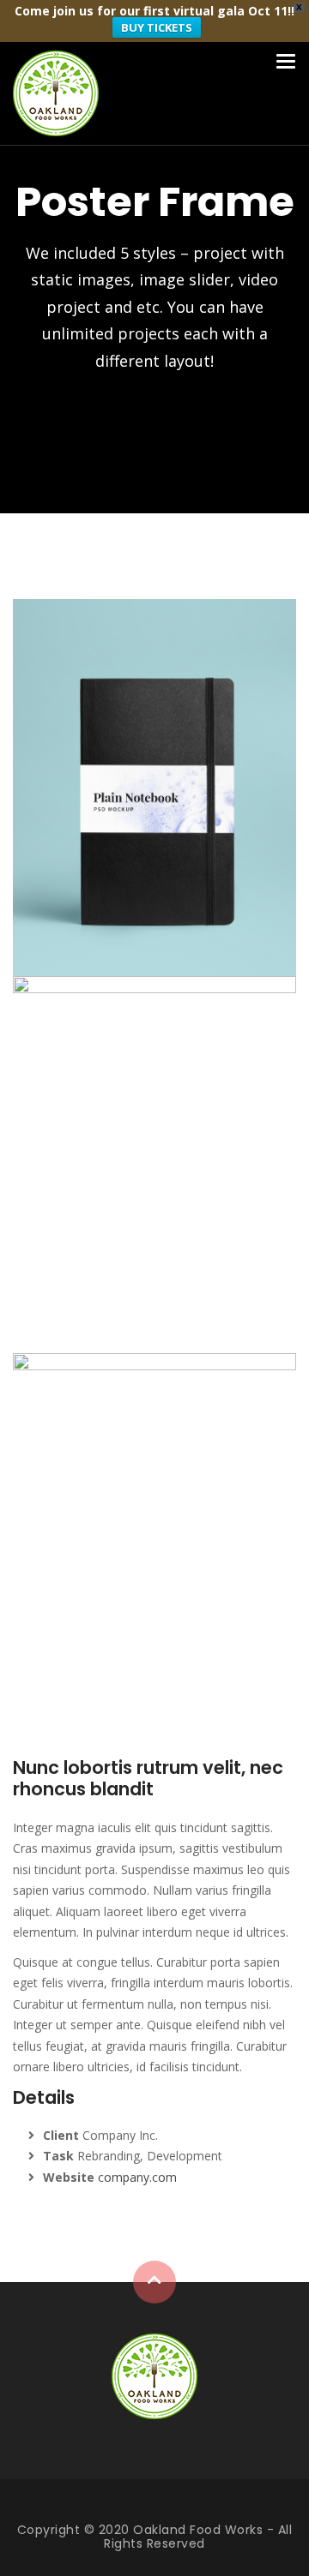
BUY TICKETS (157, 27)
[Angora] (154, 2375)
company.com (137, 2177)
